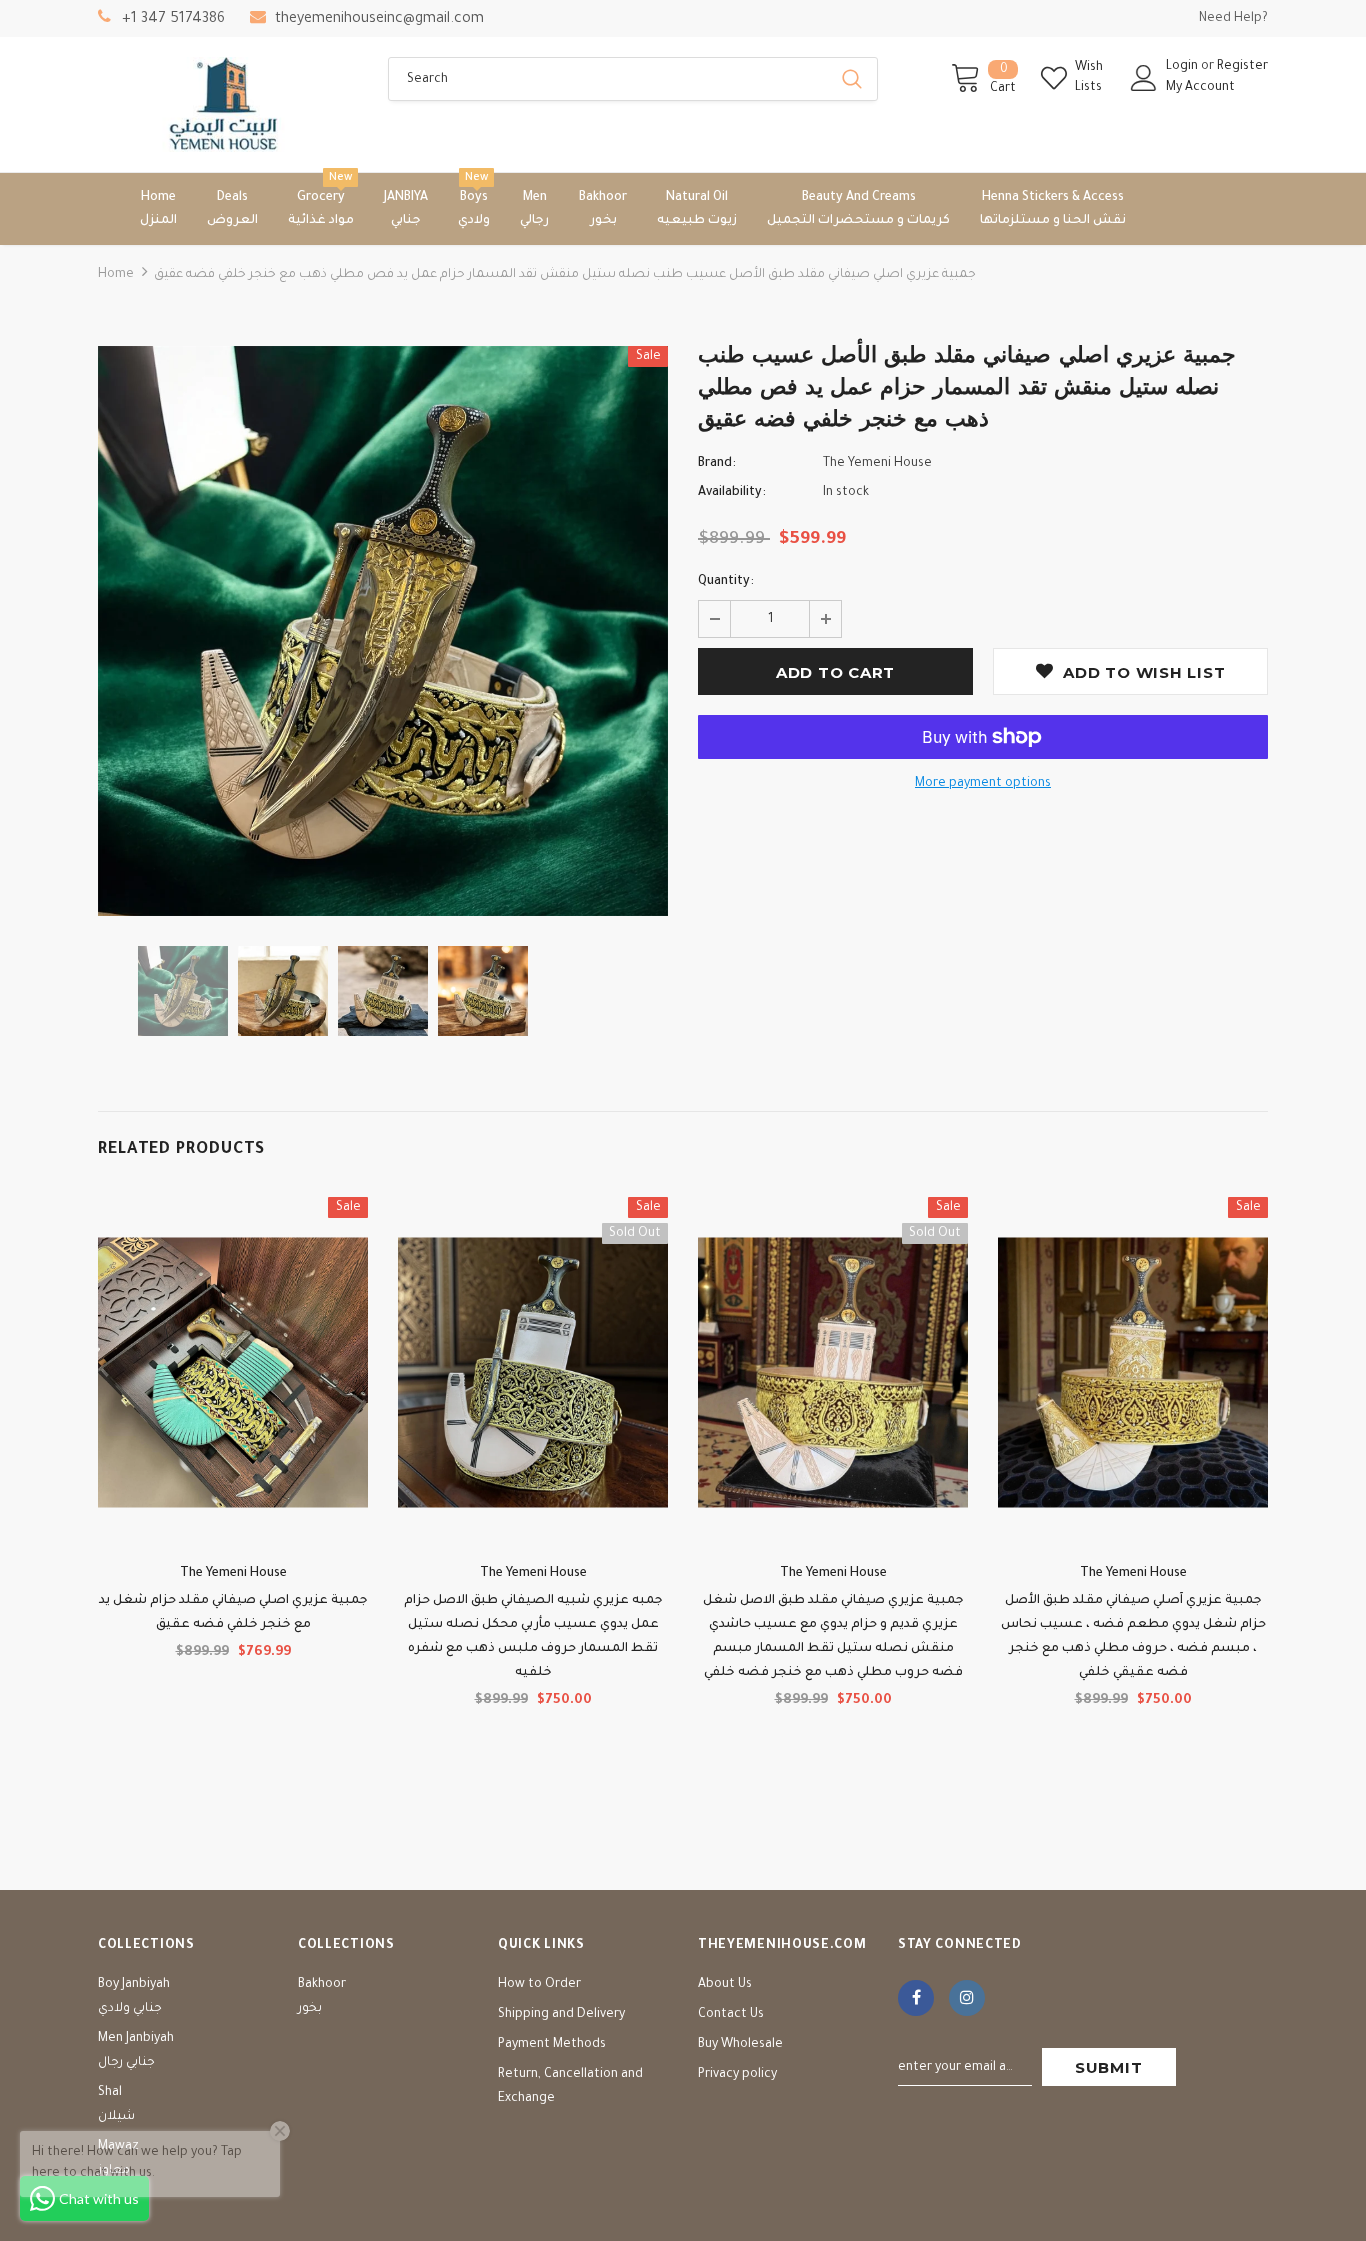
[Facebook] (916, 1998)
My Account (1200, 88)
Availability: (732, 493)
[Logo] (228, 104)
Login (1183, 67)
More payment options (983, 784)
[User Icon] (1144, 78)
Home (116, 275)
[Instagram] (967, 1998)
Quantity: (726, 582)
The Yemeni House (877, 464)
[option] (383, 631)
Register (1242, 67)
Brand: (717, 464)
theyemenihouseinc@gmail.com (379, 20)
